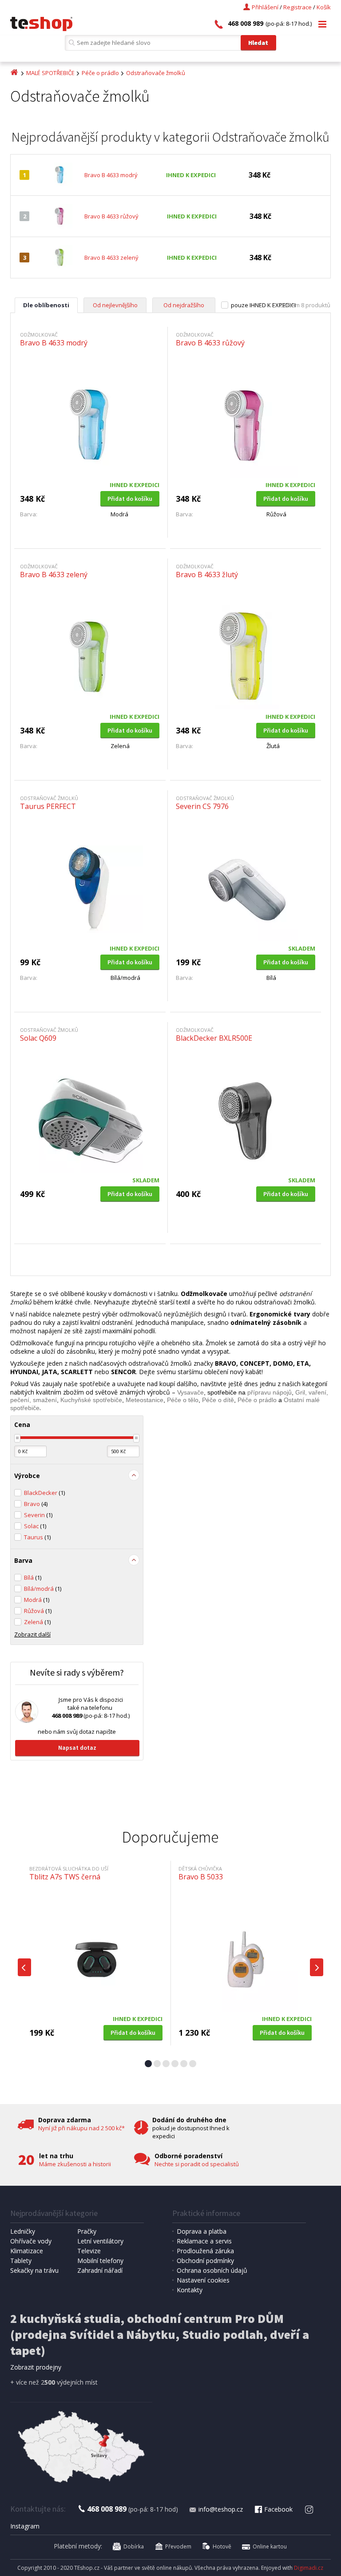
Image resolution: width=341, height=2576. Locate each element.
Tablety (21, 2261)
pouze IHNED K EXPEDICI (263, 305)
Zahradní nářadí (100, 2270)
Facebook (278, 2509)
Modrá (37, 1600)
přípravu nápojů (270, 1392)
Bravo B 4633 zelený (111, 258)
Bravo (36, 1504)
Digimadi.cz (309, 2568)
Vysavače (190, 1392)
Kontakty (190, 2290)
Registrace (297, 7)
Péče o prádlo (100, 73)
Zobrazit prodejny (36, 2367)
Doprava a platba (202, 2231)
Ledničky (23, 2231)
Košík (324, 7)
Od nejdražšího (184, 305)
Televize (89, 2251)
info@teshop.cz (221, 2509)
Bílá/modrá (43, 1589)
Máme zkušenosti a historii (75, 2164)
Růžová (38, 1611)
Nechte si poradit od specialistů (197, 2164)
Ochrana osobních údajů (212, 2270)
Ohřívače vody (31, 2241)
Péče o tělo (183, 1400)
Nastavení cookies (203, 2280)
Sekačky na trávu (34, 2270)
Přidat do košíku (130, 499)
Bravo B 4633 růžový (111, 216)
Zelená (37, 1622)
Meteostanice (145, 1400)
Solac (35, 1526)
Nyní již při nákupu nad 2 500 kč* (81, 2128)
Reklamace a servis (204, 2241)
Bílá (33, 1577)
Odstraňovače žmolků (156, 73)
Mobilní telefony (100, 2261)
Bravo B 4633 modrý (111, 175)
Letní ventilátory (100, 2241)
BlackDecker (44, 1493)
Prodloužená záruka (205, 2251)
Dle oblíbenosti (46, 305)
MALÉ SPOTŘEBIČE (50, 73)
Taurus (37, 1537)
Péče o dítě (218, 1400)
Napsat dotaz (77, 1748)
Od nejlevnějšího (115, 305)
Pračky (87, 2231)
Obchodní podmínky (205, 2261)
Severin (38, 1515)
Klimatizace (27, 2251)
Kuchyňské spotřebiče (91, 1400)
